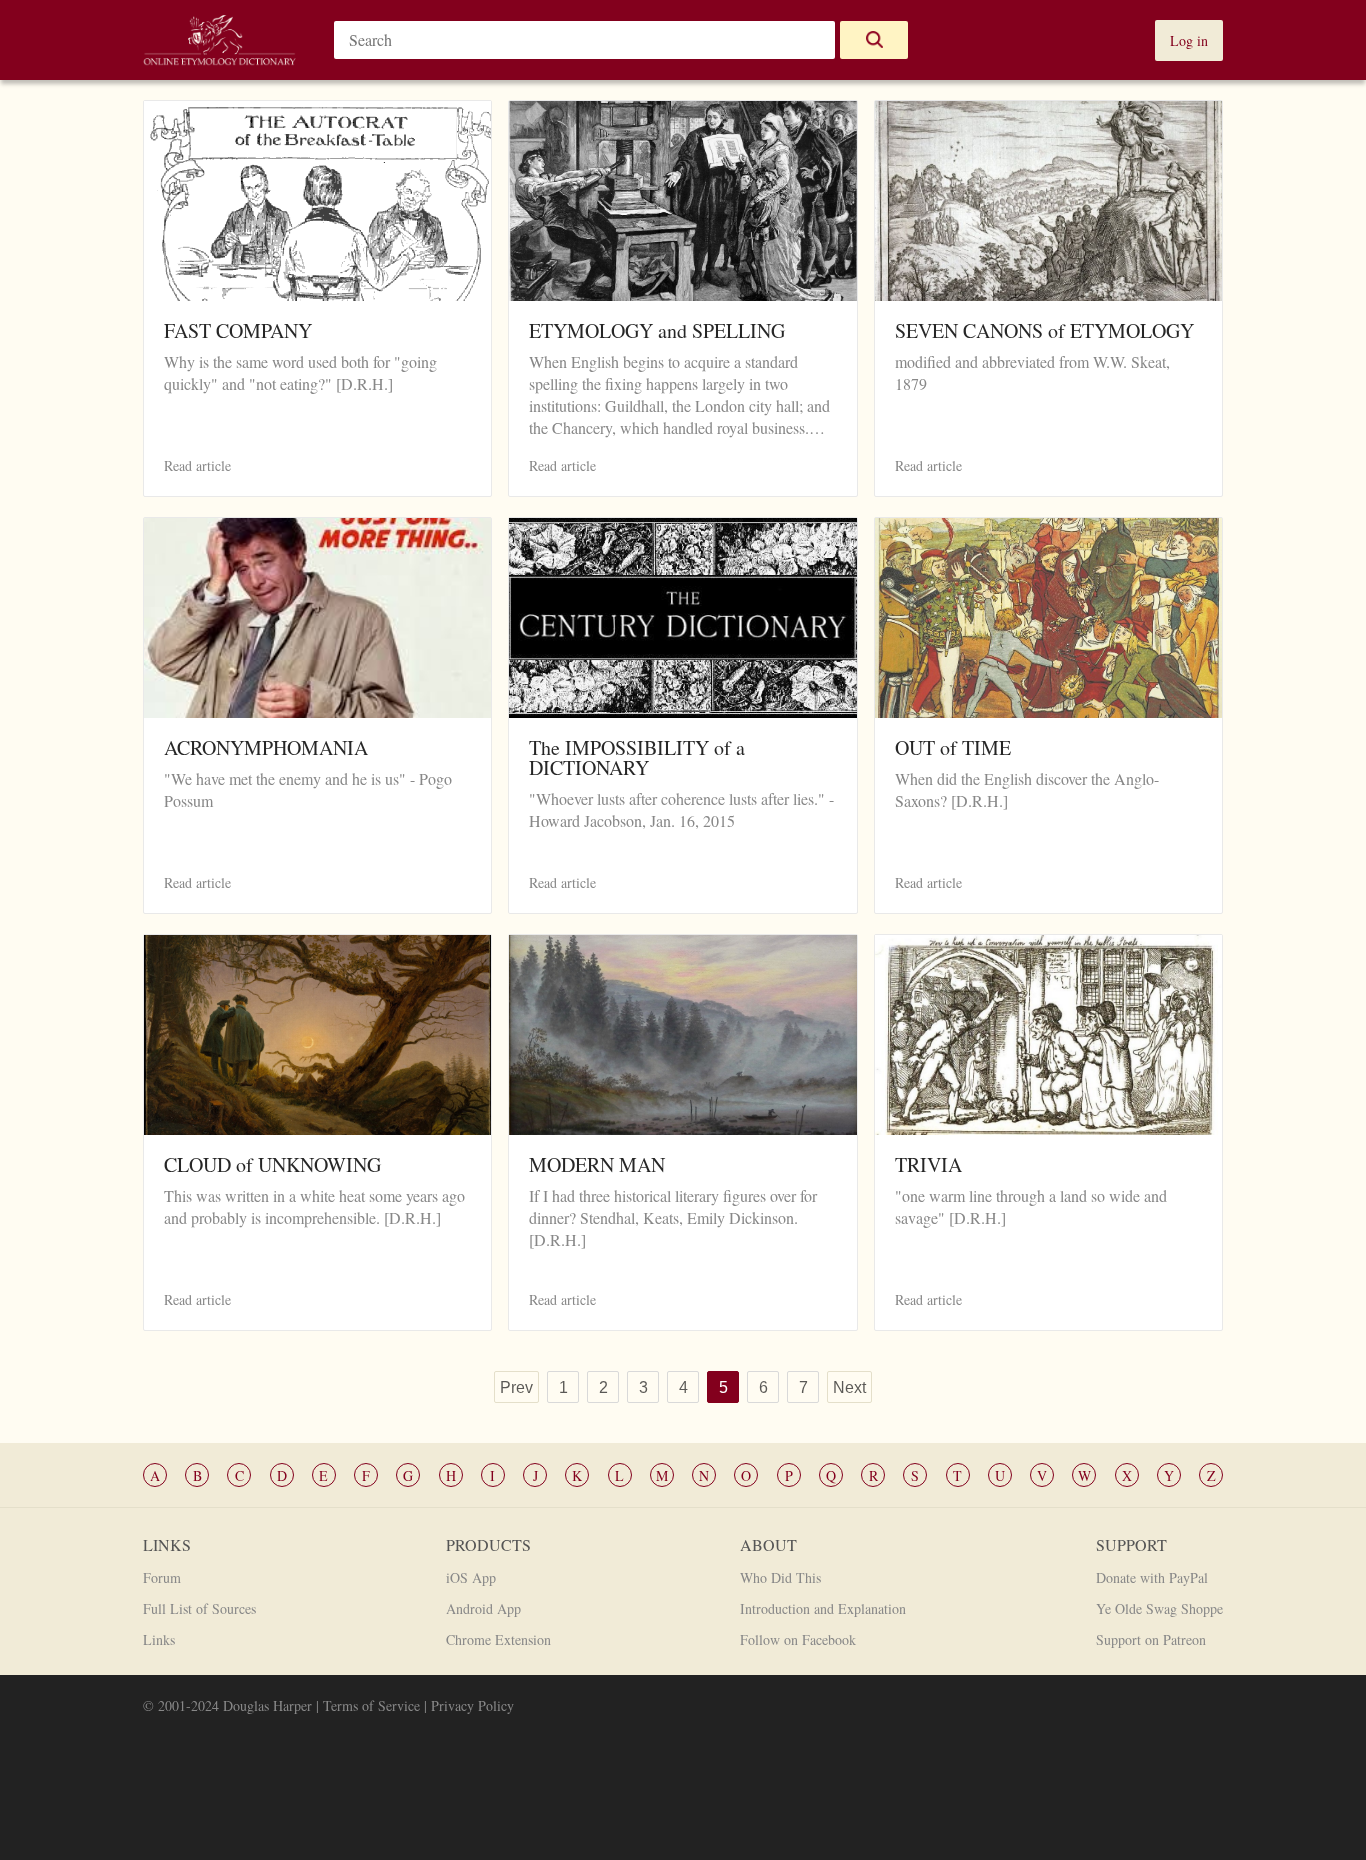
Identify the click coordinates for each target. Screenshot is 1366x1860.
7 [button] (803, 1387)
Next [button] (849, 1387)
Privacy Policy (472, 1705)
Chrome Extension (498, 1639)
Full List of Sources (199, 1608)
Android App (483, 1608)
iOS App (471, 1577)
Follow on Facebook (798, 1639)
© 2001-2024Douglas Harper (227, 1705)
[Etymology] (219, 54)
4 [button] (683, 1387)
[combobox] (584, 40)
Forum (162, 1577)
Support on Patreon (1151, 1639)
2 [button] (603, 1387)
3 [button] (643, 1387)
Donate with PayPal (1152, 1577)
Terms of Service (371, 1705)
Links (159, 1639)
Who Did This (780, 1577)
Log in (1189, 40)
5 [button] (723, 1387)
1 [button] (563, 1387)
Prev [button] (516, 1387)
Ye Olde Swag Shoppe (1159, 1608)
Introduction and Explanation (823, 1608)
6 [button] (763, 1387)
